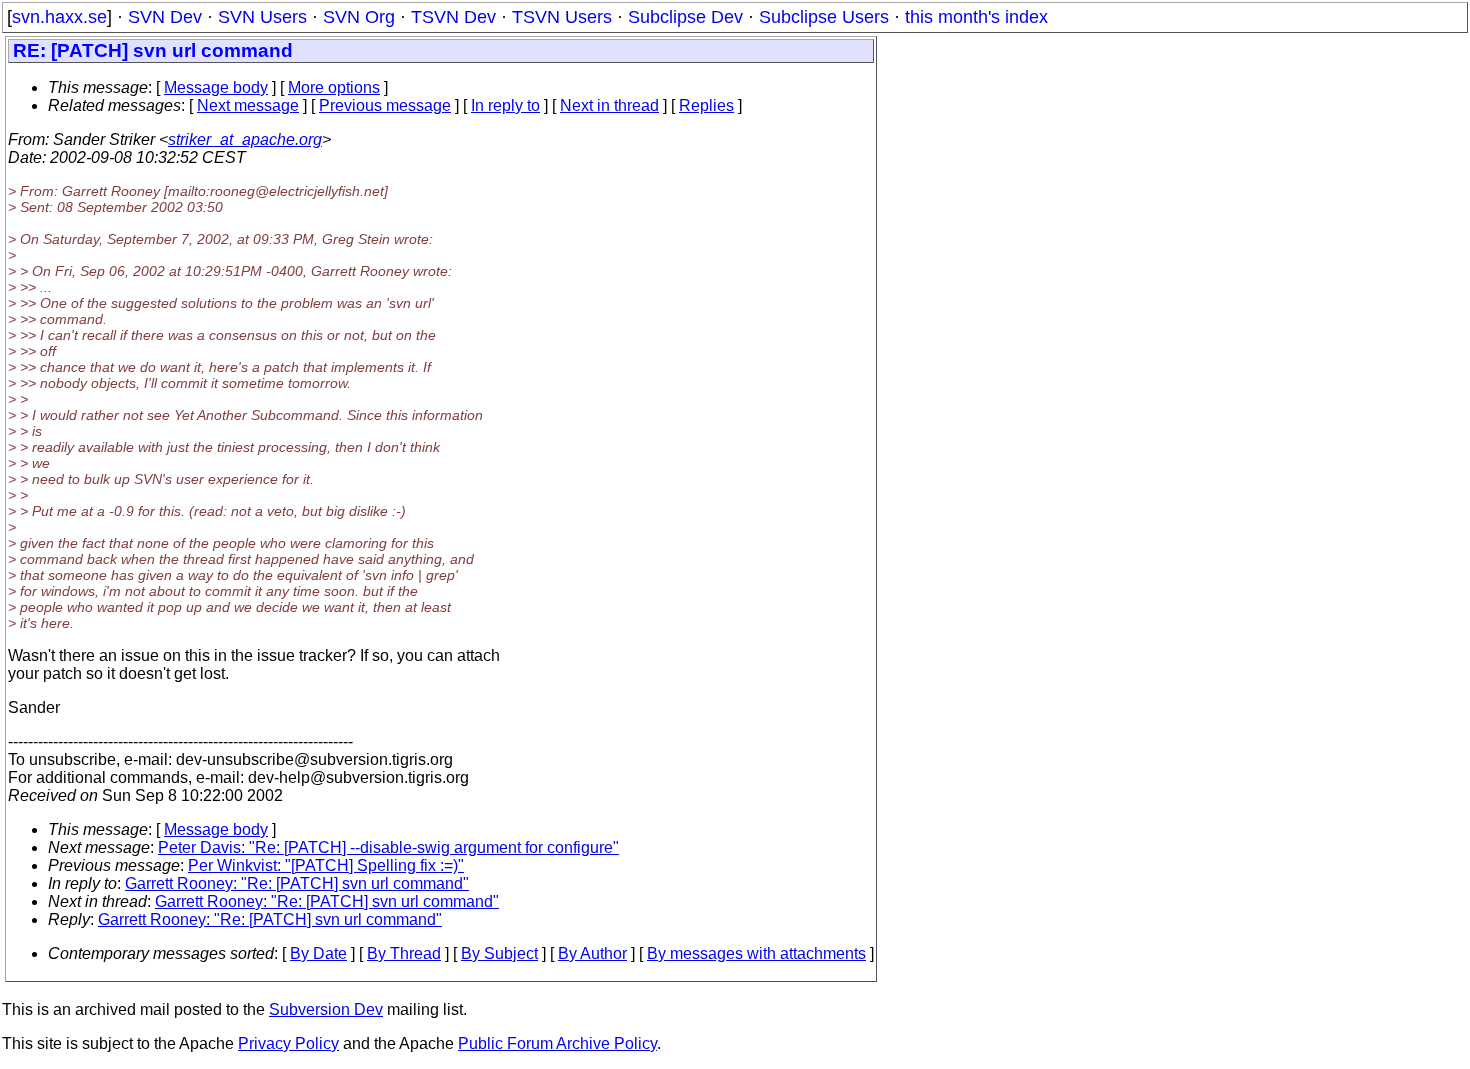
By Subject (499, 953)
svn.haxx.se (59, 17)
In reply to (505, 105)
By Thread (404, 953)
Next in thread (609, 105)
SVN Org (359, 17)
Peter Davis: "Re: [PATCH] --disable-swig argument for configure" (388, 847)
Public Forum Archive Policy (557, 1043)
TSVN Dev (453, 17)
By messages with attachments (756, 953)
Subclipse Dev (685, 17)
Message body (216, 87)
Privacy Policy (288, 1043)
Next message (248, 105)
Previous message (385, 105)
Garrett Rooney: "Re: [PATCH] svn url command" (297, 883)
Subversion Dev (326, 1009)
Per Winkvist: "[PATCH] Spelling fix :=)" (326, 865)
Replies (706, 105)
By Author (592, 953)
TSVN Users (562, 17)
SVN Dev (165, 17)
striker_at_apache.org (245, 139)
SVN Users (262, 17)
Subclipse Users (824, 17)
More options (334, 87)
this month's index (976, 17)
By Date (318, 953)
